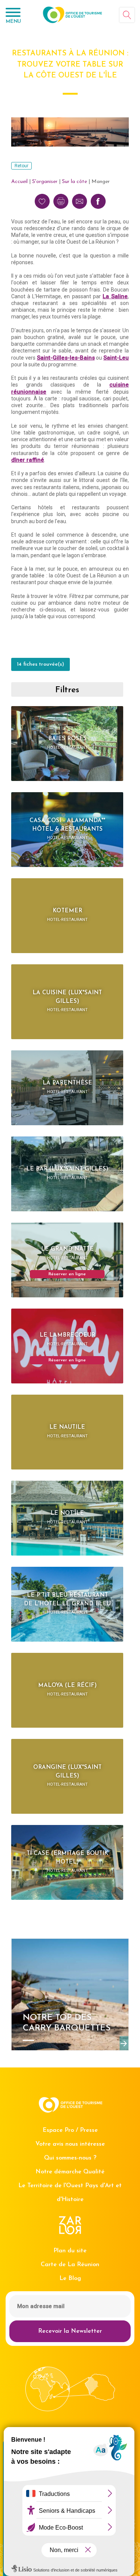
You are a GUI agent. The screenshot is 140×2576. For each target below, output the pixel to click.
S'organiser (45, 182)
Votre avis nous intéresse (70, 2144)
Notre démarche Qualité (70, 2172)
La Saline (115, 296)
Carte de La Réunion (70, 2265)
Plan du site (70, 2251)
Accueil (19, 182)
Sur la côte (74, 182)
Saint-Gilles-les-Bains (66, 358)
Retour (21, 166)
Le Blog (70, 2279)
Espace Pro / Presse (70, 2130)
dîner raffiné (28, 460)
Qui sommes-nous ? (70, 2158)
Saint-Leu (116, 358)
